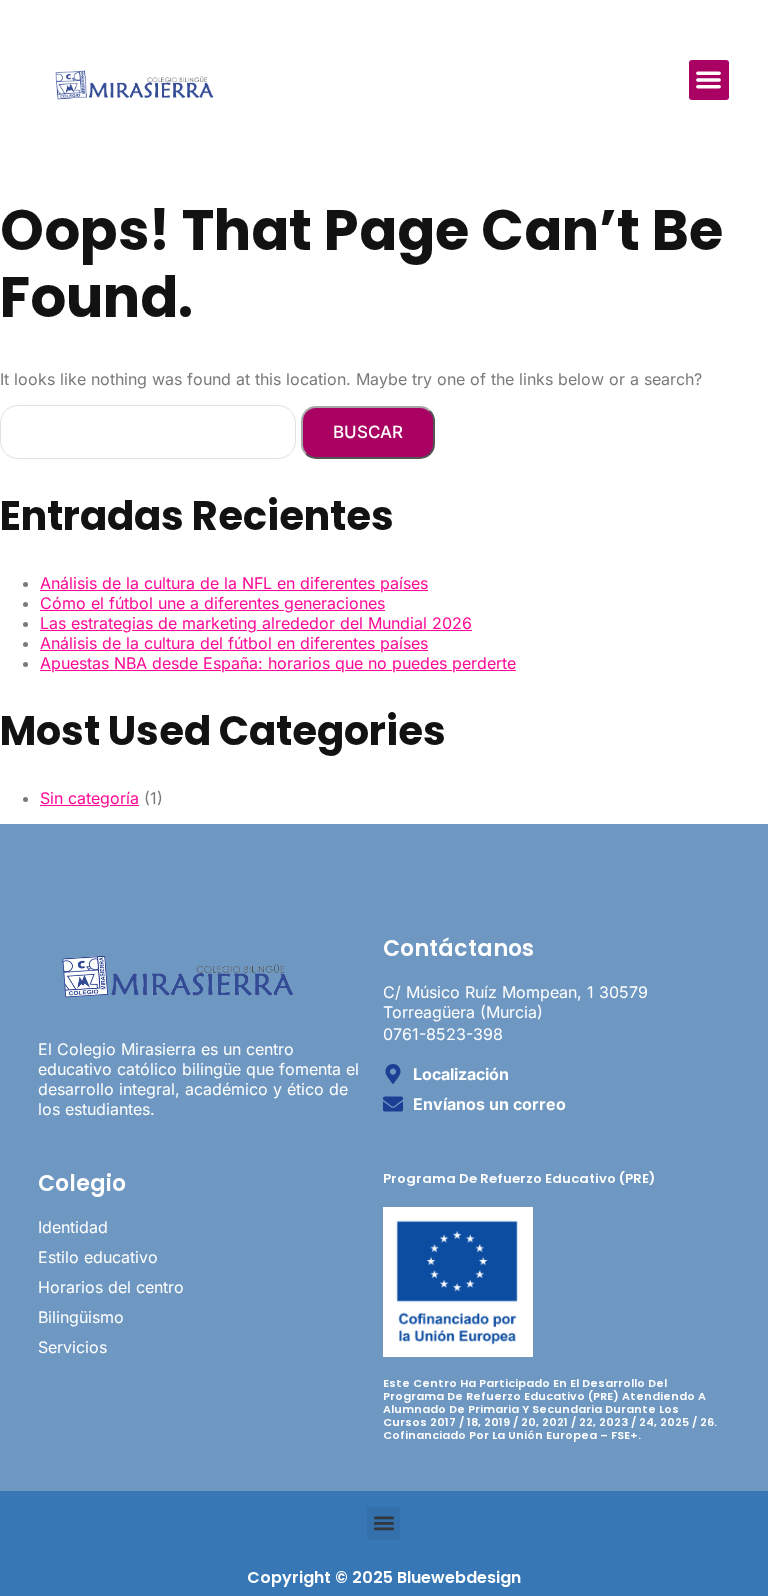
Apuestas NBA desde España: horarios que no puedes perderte (278, 663)
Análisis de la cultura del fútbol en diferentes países (234, 643)
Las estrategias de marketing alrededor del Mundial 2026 (256, 623)
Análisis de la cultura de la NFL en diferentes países (234, 583)
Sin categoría (89, 798)
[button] (709, 80)
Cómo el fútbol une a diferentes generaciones (212, 603)
